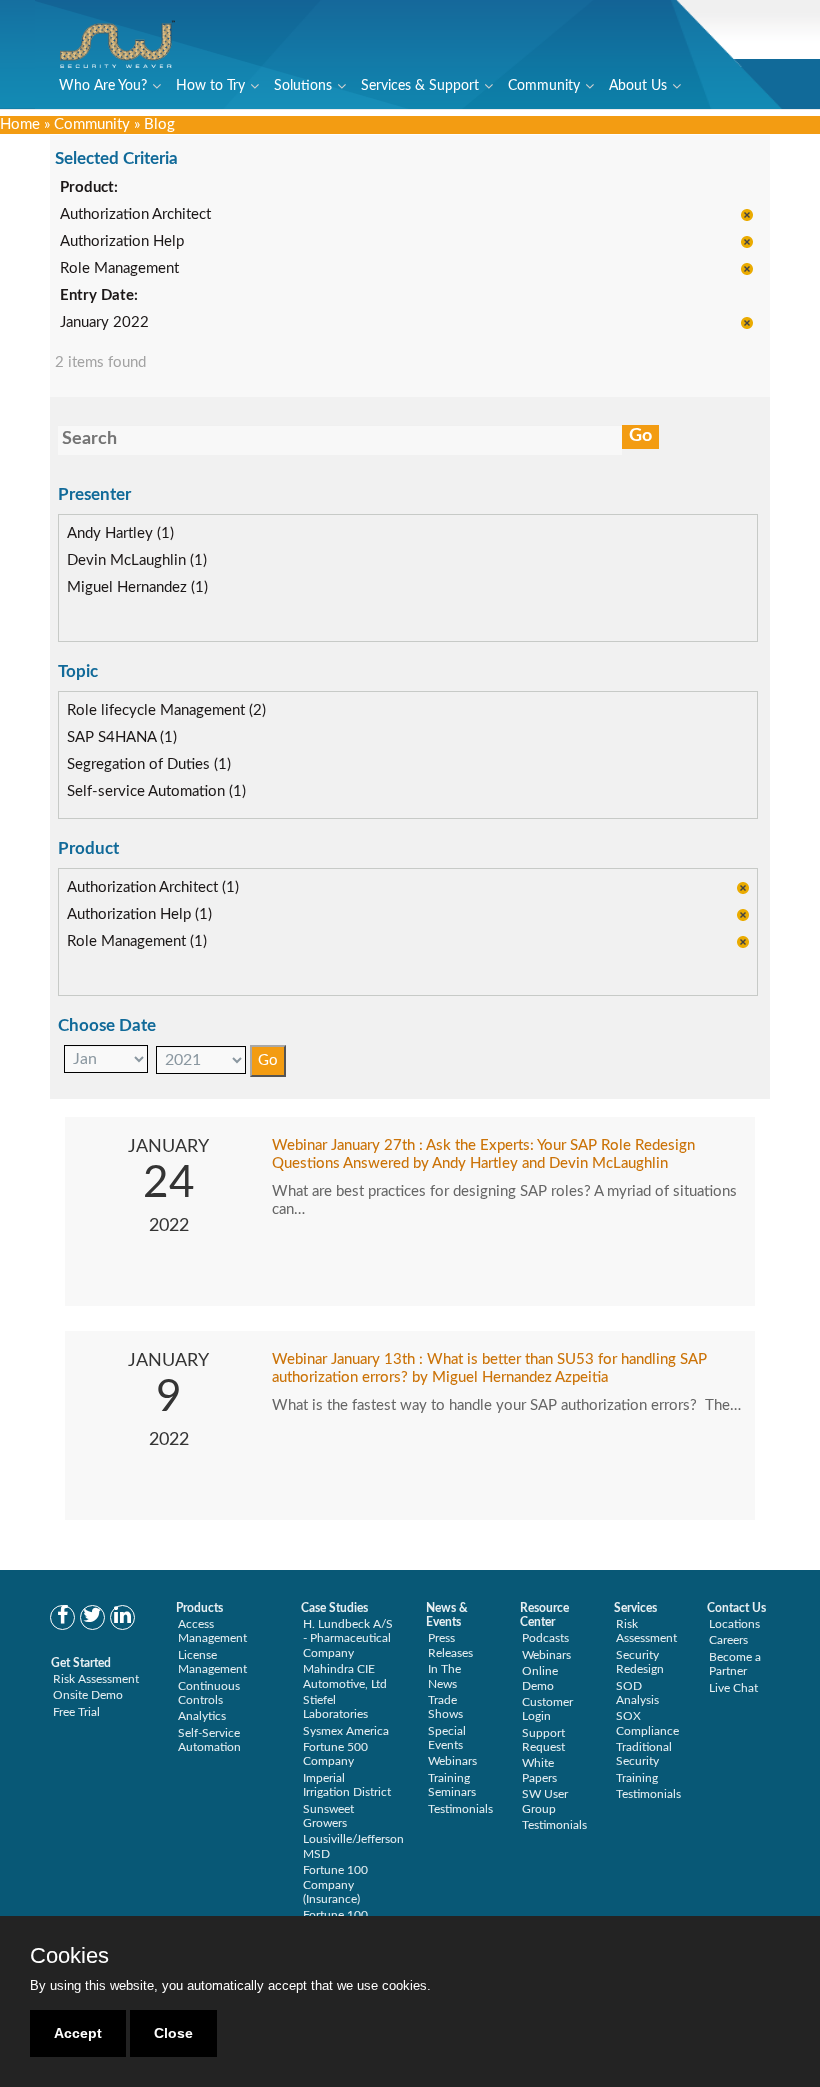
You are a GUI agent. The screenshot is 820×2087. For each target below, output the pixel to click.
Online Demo (540, 1678)
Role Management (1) (137, 941)
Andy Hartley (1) (120, 533)
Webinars (452, 1761)
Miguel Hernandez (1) (137, 587)
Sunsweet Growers (328, 1816)
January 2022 (104, 322)
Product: (89, 187)
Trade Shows (445, 1707)
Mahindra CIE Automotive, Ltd (345, 1676)
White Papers (539, 1770)
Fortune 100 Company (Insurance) (335, 1884)
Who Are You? (103, 86)
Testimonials (460, 1809)
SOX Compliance (647, 1723)
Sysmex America (346, 1731)
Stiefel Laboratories (335, 1707)
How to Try (210, 86)
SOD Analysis (637, 1693)
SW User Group (545, 1801)
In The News (444, 1676)
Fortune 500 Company (335, 1754)
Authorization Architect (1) (153, 887)
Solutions (303, 86)
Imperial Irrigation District (347, 1785)
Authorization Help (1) (139, 914)
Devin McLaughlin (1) (137, 560)
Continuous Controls (209, 1693)
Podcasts (545, 1638)
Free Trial (76, 1712)
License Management (212, 1662)
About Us (638, 86)
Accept (78, 2033)
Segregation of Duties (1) (149, 764)
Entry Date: (99, 295)
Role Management (119, 268)
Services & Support (420, 86)
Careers (728, 1640)
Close (173, 2033)
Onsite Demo (88, 1695)
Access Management (212, 1631)
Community (544, 86)
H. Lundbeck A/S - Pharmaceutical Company (348, 1638)
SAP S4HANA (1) (122, 737)
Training (637, 1778)
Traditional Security (644, 1754)
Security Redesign (640, 1662)
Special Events (447, 1738)
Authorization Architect (135, 214)
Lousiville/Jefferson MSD (353, 1846)
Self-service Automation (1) (156, 791)
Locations (734, 1624)
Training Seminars (452, 1785)
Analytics (202, 1716)
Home (20, 124)
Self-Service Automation (209, 1740)
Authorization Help (122, 241)
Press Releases (450, 1645)
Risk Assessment (96, 1679)
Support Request (543, 1740)
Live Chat (733, 1688)
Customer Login (547, 1709)
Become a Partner (735, 1664)
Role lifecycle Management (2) (166, 710)
